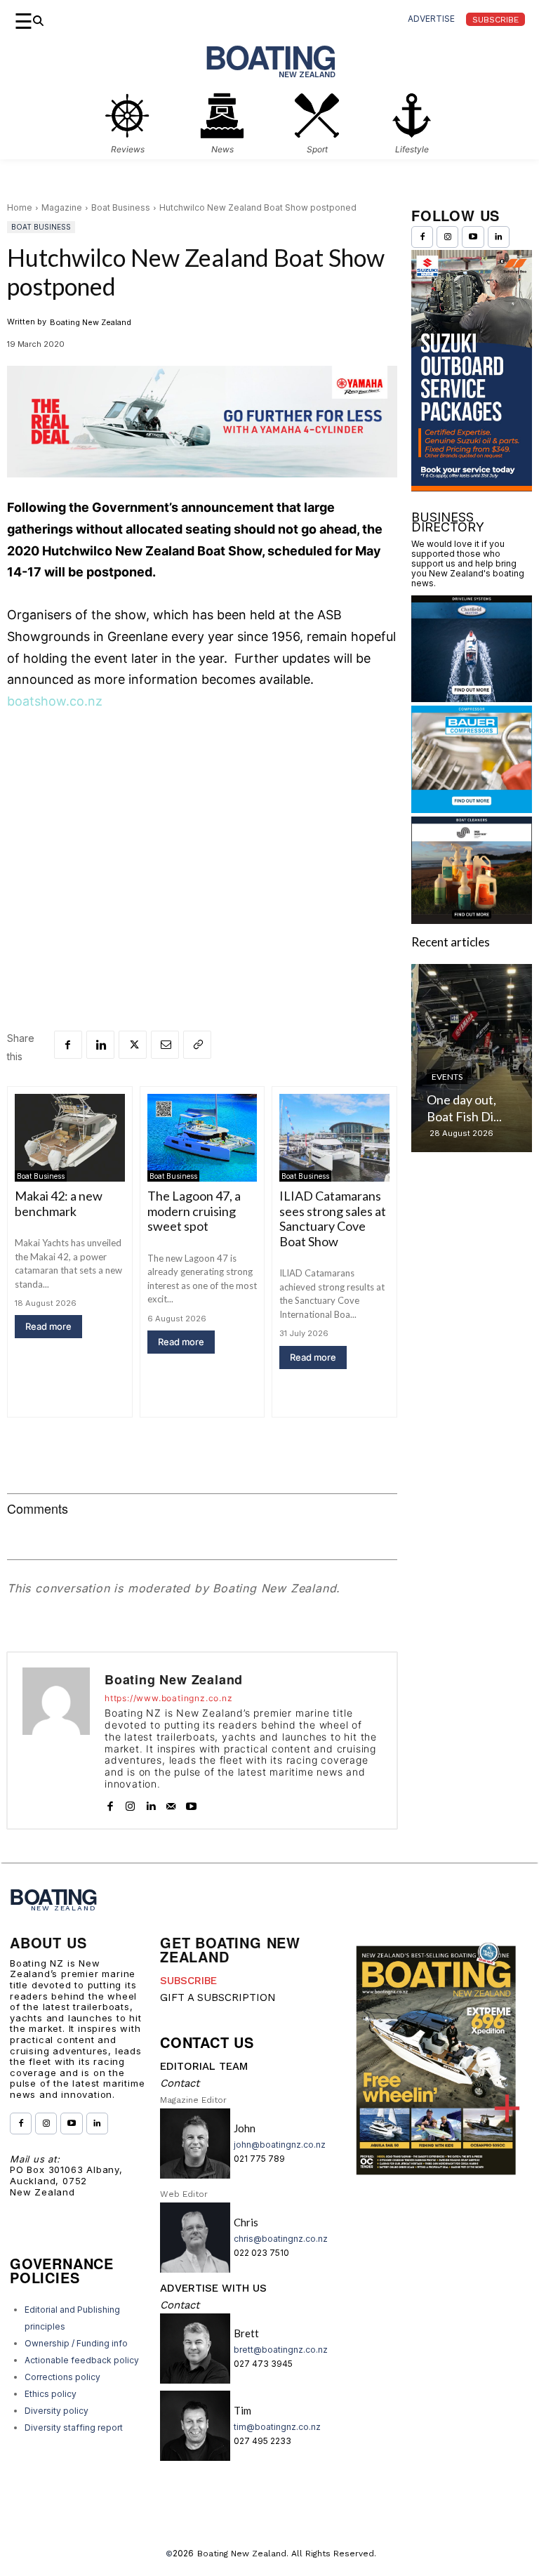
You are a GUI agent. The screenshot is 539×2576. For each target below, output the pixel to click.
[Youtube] (191, 1803)
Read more (48, 1326)
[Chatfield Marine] (472, 698)
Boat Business (121, 207)
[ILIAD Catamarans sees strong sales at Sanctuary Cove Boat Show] (334, 1138)
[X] (133, 1045)
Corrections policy (62, 2377)
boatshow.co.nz (55, 701)
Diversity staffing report (74, 2428)
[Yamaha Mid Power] (202, 488)
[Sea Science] (472, 919)
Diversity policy (56, 2411)
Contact (180, 2083)
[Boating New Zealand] (56, 1741)
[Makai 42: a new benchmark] (70, 1138)
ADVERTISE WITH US (213, 2288)
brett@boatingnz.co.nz (281, 2350)
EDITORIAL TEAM (204, 2066)
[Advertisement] (202, 828)
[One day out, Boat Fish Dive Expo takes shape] (472, 1058)
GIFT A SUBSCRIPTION (218, 1997)
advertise (431, 19)
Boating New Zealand (91, 322)
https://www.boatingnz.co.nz (169, 1698)
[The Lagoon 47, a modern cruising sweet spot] (202, 1138)
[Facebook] (68, 1045)
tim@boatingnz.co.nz (277, 2427)
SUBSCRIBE (188, 1981)
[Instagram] (130, 1803)
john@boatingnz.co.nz (280, 2145)
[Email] (165, 1045)
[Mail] (171, 1803)
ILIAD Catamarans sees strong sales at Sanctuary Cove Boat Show (333, 1218)
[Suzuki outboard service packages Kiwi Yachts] (472, 487)
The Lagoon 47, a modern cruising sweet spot (194, 1211)
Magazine (62, 207)
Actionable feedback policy (82, 2360)
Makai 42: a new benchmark (59, 1203)
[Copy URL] (197, 1045)
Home (20, 207)
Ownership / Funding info (76, 2343)
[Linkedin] (100, 1045)
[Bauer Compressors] (472, 808)
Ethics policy (51, 2394)
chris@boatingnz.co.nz (281, 2239)
